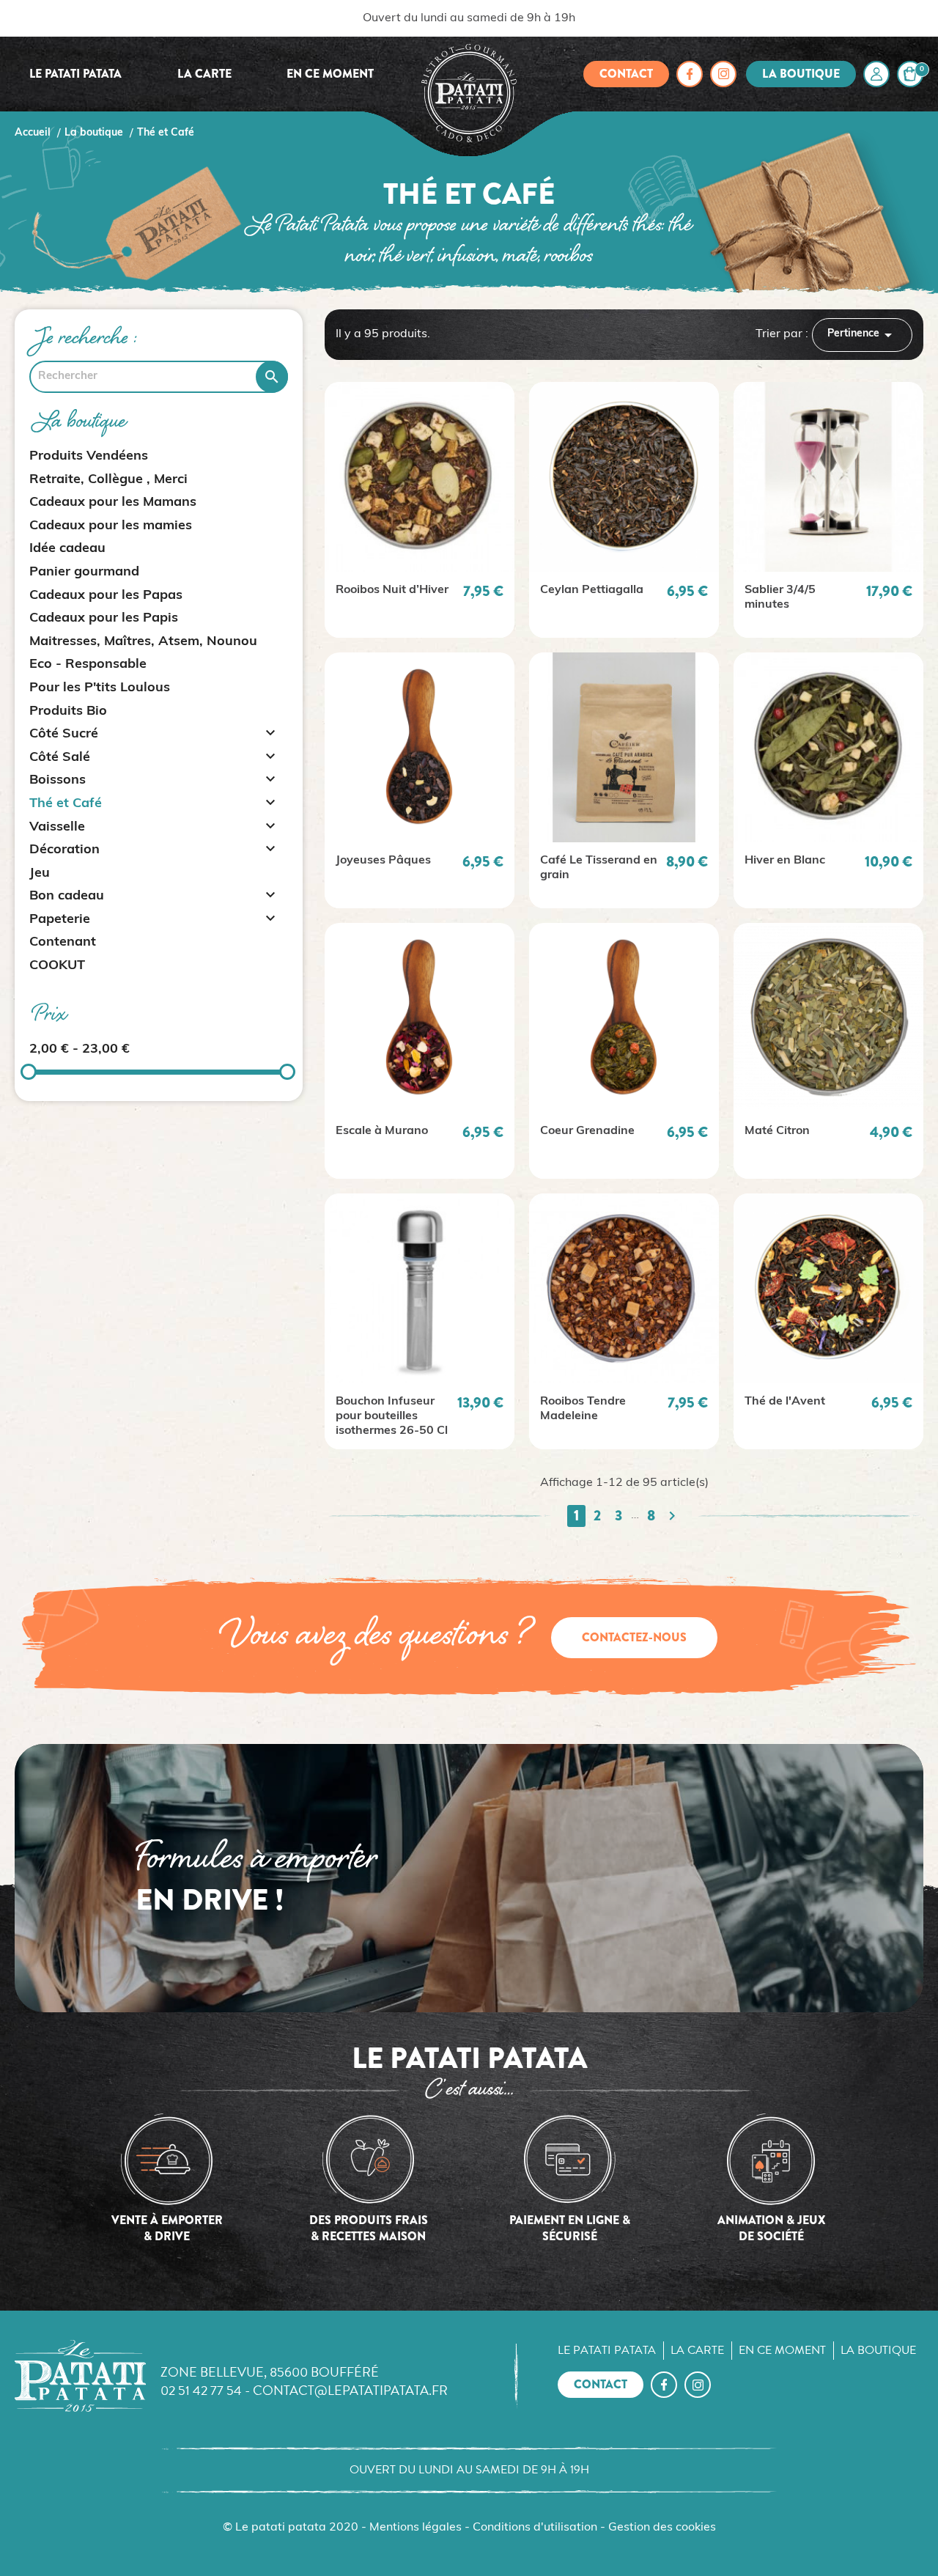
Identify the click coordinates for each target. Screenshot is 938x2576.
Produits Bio (68, 712)
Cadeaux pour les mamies (111, 526)
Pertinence (862, 335)
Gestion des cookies (662, 2528)
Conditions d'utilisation (535, 2528)
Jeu (40, 874)
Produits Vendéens (89, 457)
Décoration (64, 850)
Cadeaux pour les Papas (106, 596)
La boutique (801, 74)
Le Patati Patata (75, 74)
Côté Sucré (64, 735)
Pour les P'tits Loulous (100, 688)
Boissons (58, 781)
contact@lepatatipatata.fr (350, 2390)
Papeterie (60, 920)
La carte (204, 74)
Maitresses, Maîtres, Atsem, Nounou (143, 642)
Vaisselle (57, 828)
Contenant (63, 943)
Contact (626, 74)
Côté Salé (60, 758)
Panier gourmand (84, 573)
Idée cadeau (67, 549)
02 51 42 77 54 (201, 2390)
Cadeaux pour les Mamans (113, 503)
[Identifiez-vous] (876, 74)
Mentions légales (416, 2528)
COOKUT (57, 966)
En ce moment (330, 74)
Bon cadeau (67, 897)
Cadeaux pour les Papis (104, 619)
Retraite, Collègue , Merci (108, 480)
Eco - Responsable (88, 665)
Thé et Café (66, 804)
